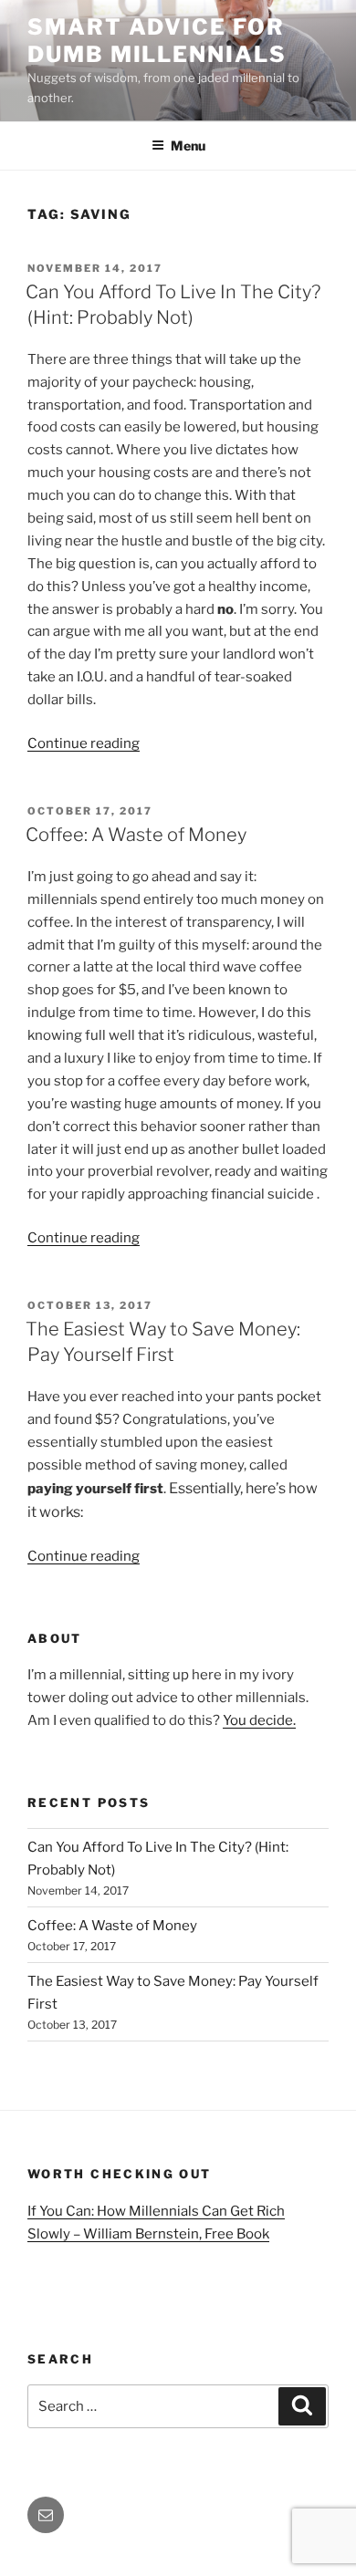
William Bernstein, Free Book (176, 2234)
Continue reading (84, 743)
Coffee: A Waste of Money (136, 835)
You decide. (259, 1720)
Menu (188, 145)
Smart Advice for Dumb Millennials (157, 41)
